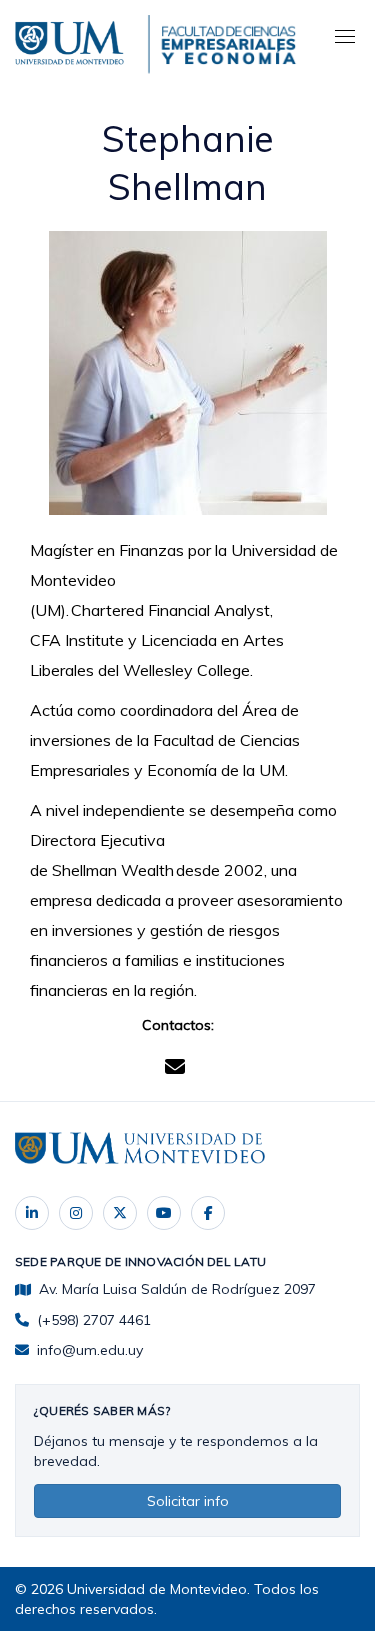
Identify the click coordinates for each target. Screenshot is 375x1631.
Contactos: (178, 1025)
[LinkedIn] (32, 1213)
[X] (120, 1213)
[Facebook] (208, 1213)
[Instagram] (76, 1213)
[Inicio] (72, 40)
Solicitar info (188, 1501)
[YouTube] (164, 1213)
